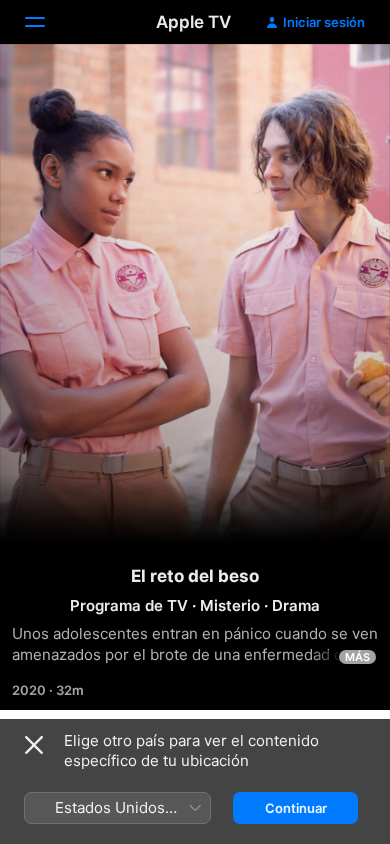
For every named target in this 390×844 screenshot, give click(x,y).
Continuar (296, 808)
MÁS (357, 657)
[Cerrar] (34, 745)
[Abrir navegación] (47, 22)
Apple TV (193, 22)
